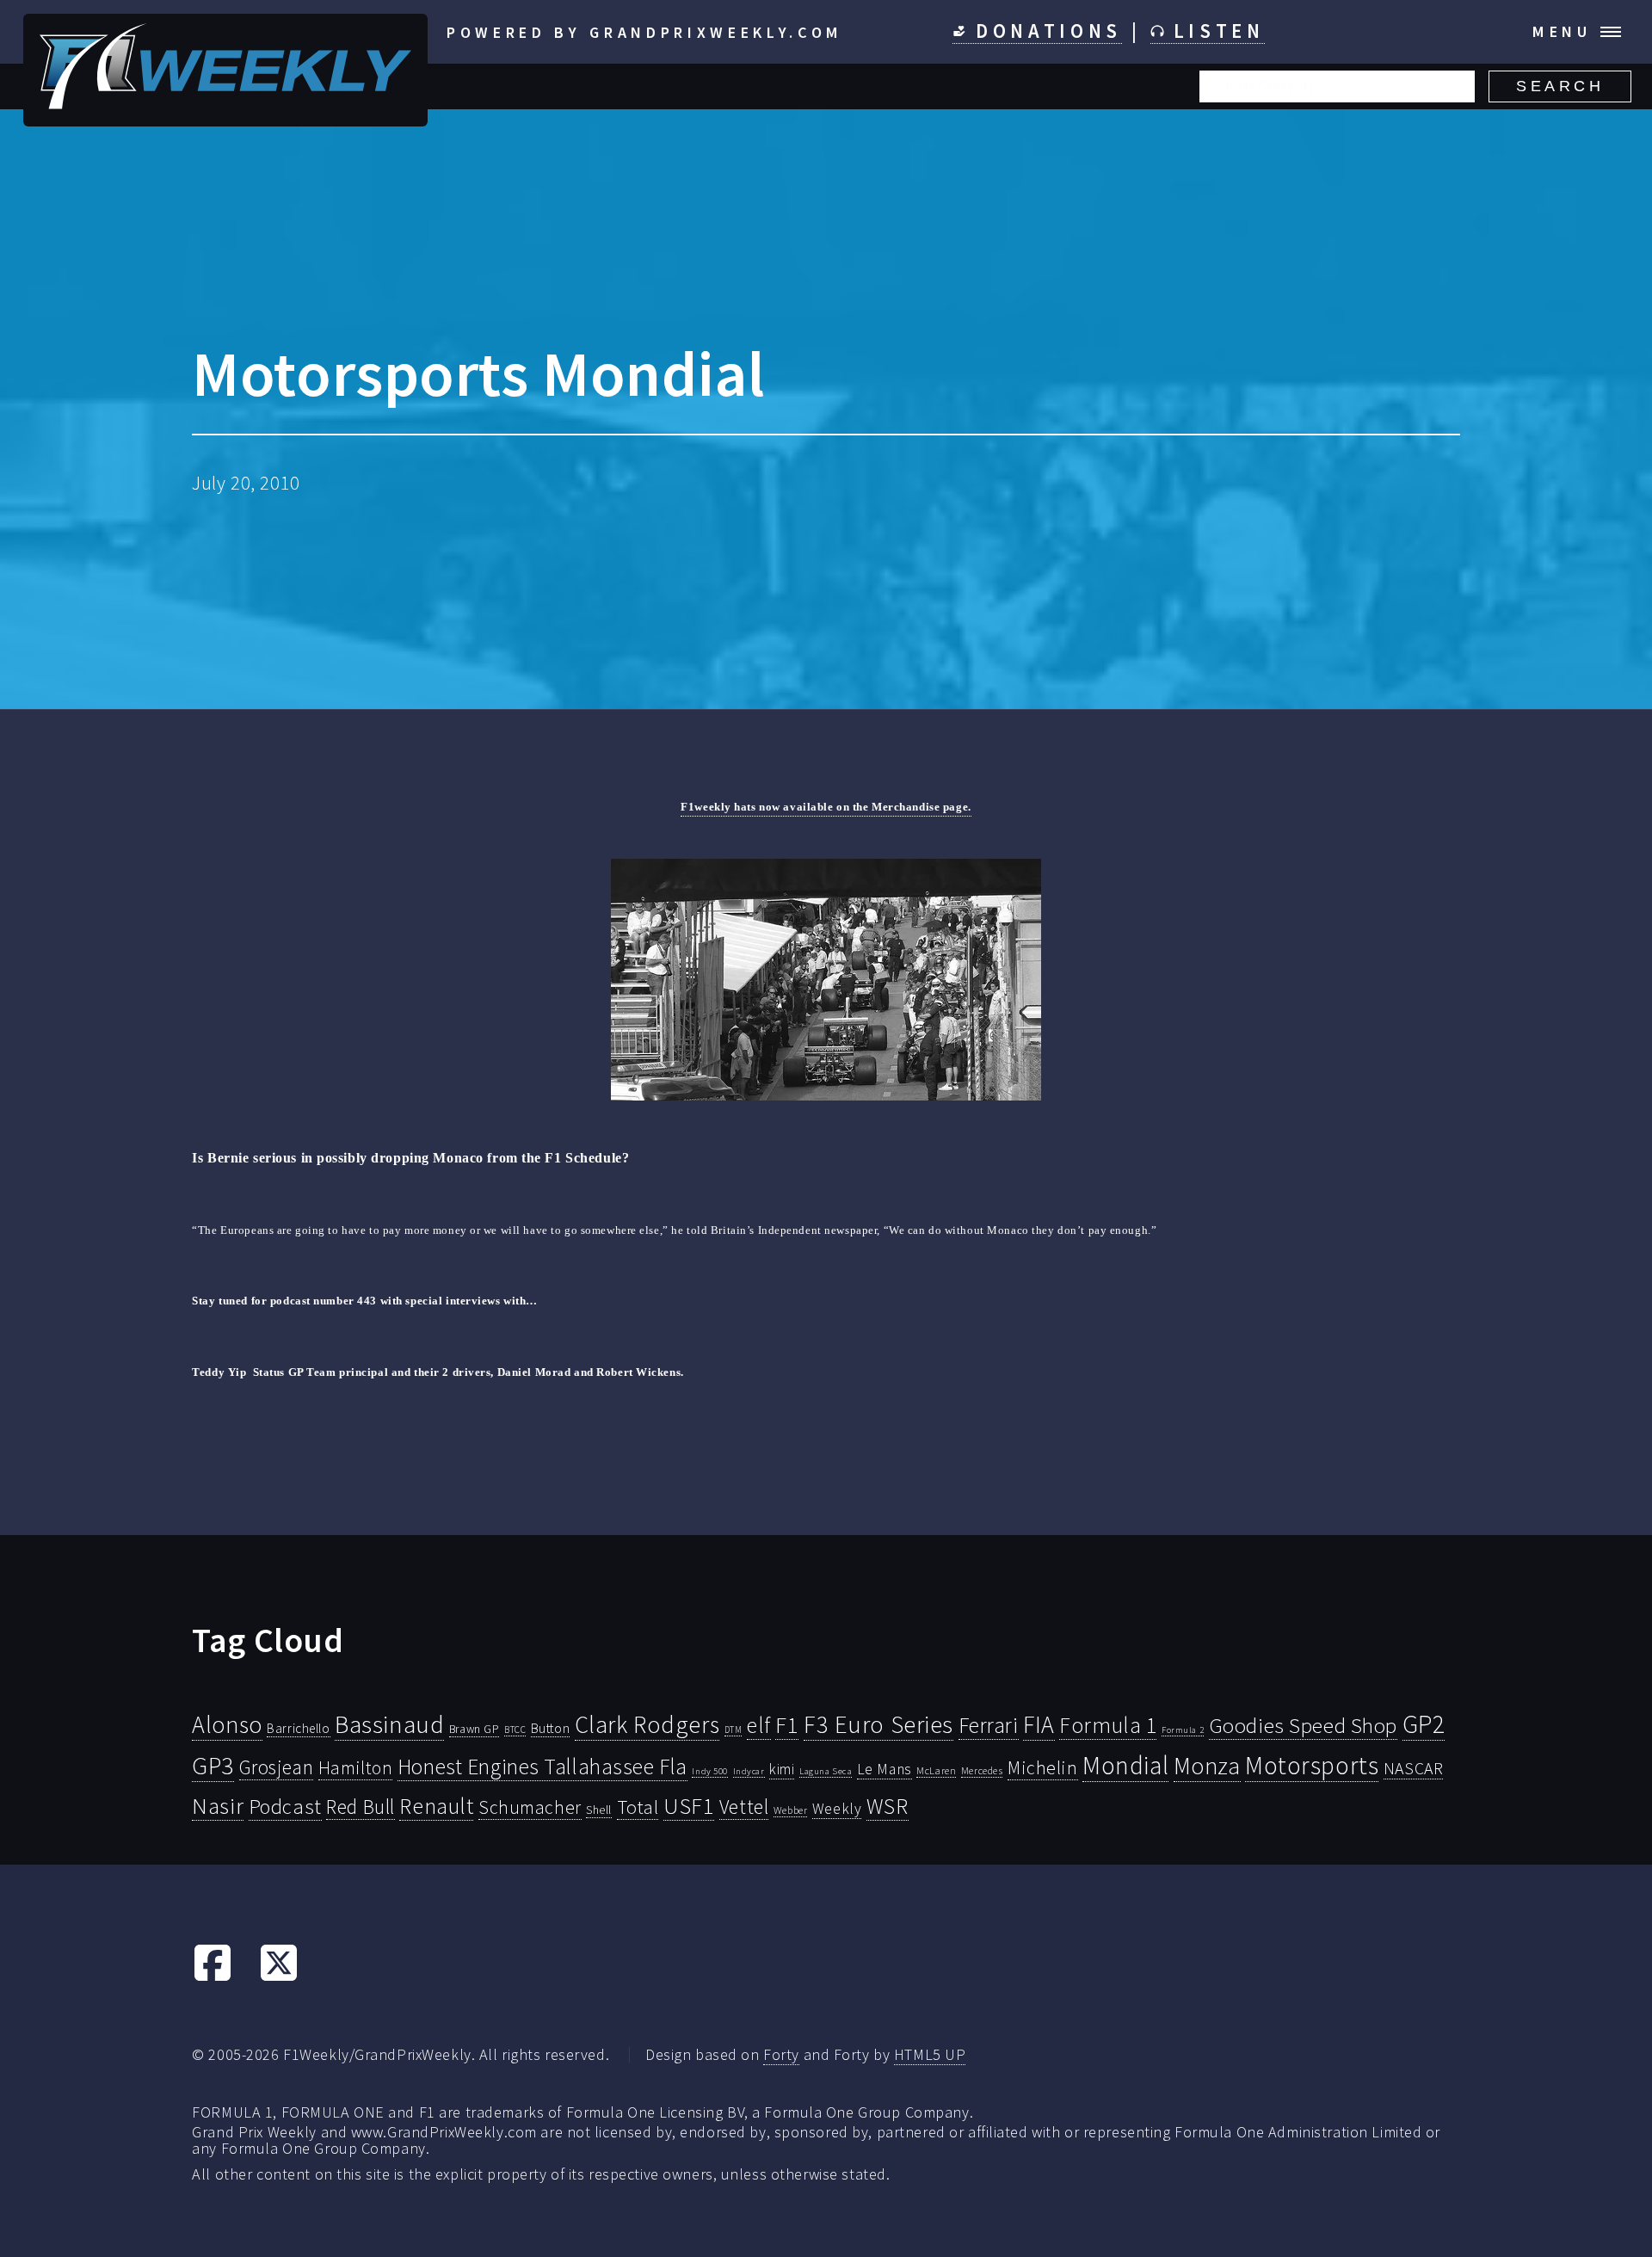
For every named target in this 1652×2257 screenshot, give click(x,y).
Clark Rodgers (647, 1724)
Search (1560, 86)
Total (638, 1807)
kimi (782, 1769)
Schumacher (530, 1807)
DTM (734, 1730)
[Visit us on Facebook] (213, 1976)
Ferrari (989, 1725)
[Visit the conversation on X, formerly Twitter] (279, 1976)
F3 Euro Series (878, 1724)
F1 (787, 1725)
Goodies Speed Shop (1303, 1725)
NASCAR (1413, 1768)
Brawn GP (475, 1729)
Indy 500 (710, 1771)
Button (550, 1728)
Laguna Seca (826, 1771)
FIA (1039, 1725)
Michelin (1043, 1767)
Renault (436, 1806)
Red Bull (361, 1807)
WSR (888, 1806)
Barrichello (298, 1728)
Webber (790, 1810)
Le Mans (885, 1769)
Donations (1044, 31)
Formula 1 (1108, 1725)
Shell (599, 1810)
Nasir (218, 1805)
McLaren (936, 1770)
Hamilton (356, 1768)
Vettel (744, 1807)
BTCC (515, 1730)
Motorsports (1312, 1765)
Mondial (1125, 1765)
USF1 (689, 1806)
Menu (1562, 31)
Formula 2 (1183, 1730)
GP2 (1424, 1724)
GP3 (213, 1765)
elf (759, 1725)
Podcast (285, 1807)
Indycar (749, 1771)
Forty (781, 2054)
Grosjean (277, 1767)
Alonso (227, 1725)
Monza (1207, 1766)
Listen (1214, 31)
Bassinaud (389, 1724)
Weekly (837, 1809)
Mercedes (982, 1770)
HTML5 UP (930, 2054)
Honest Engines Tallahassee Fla (542, 1767)
